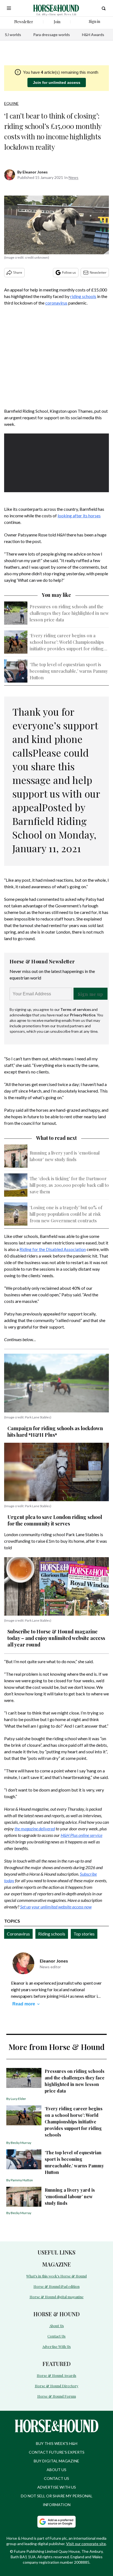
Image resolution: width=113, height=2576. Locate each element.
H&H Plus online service (81, 1835)
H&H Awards (93, 35)
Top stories (84, 1934)
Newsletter (98, 272)
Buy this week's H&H (57, 2443)
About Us (57, 2326)
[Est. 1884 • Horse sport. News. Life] (56, 8)
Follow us (69, 272)
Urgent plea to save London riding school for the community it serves (55, 1520)
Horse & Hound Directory (57, 2386)
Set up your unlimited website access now (56, 1907)
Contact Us (56, 2336)
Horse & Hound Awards (56, 2375)
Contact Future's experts (57, 2452)
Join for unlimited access (57, 82)
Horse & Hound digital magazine (57, 2297)
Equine (11, 103)
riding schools (83, 296)
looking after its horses (79, 516)
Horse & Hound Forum (57, 2396)
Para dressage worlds (52, 35)
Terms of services (76, 1009)
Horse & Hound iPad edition (56, 2286)
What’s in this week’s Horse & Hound (56, 2276)
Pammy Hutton (22, 2180)
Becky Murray (21, 2143)
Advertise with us (57, 2487)
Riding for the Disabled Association (53, 1249)
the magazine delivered (35, 1829)
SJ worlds (13, 35)
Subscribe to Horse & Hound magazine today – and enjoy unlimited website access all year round (56, 1638)
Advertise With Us (56, 2346)
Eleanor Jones (35, 172)
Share (18, 272)
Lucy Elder (18, 2099)
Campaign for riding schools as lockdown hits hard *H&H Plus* (55, 1432)
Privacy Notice (83, 1015)
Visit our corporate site (86, 2544)
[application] (56, 463)
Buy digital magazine (56, 2461)
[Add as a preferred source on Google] (56, 2522)
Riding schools (52, 1934)
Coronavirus (18, 1934)
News (74, 177)
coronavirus (56, 303)
